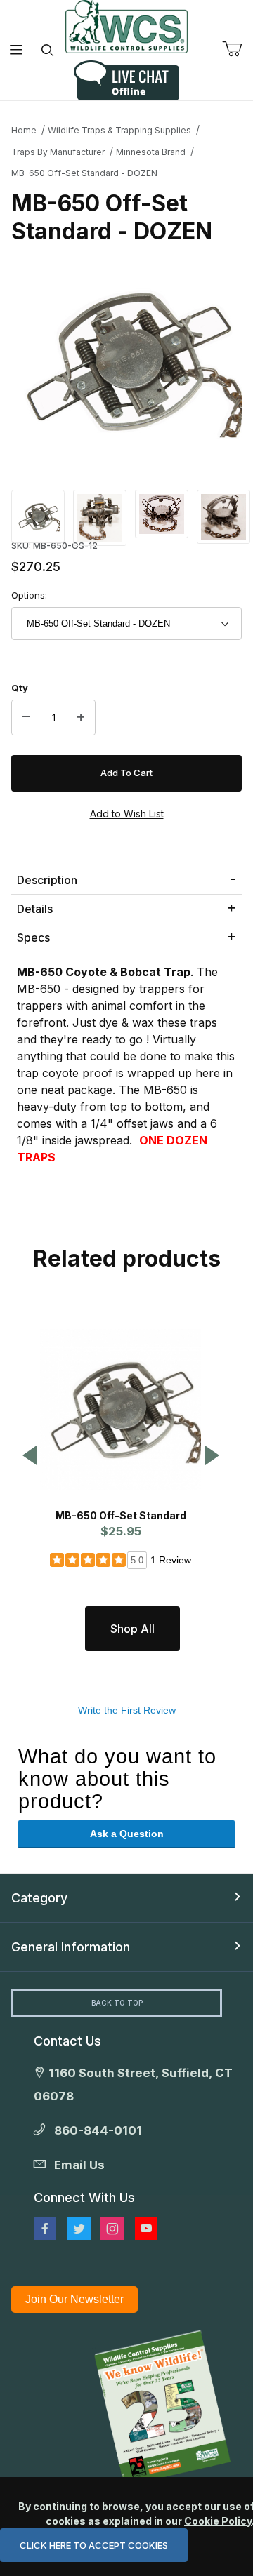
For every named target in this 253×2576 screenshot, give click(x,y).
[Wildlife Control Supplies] (126, 27)
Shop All (132, 1629)
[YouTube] (146, 2229)
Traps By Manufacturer (58, 152)
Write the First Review (127, 1710)
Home (24, 130)
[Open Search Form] (47, 50)
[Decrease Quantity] (26, 718)
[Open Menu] (16, 50)
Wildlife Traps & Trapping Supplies (119, 130)
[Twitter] (79, 2229)
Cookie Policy (218, 2521)
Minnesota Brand (151, 152)
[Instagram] (112, 2229)
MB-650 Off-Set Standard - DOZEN (84, 173)
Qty (20, 688)
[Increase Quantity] (81, 718)
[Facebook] (45, 2229)
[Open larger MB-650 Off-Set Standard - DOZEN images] (126, 361)
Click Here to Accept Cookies (94, 2545)
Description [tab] (47, 880)
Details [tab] (35, 909)
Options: (29, 595)
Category (39, 1898)
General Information (71, 1947)
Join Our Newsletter (74, 2299)
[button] (38, 515)
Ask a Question (127, 1834)
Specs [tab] (33, 937)
